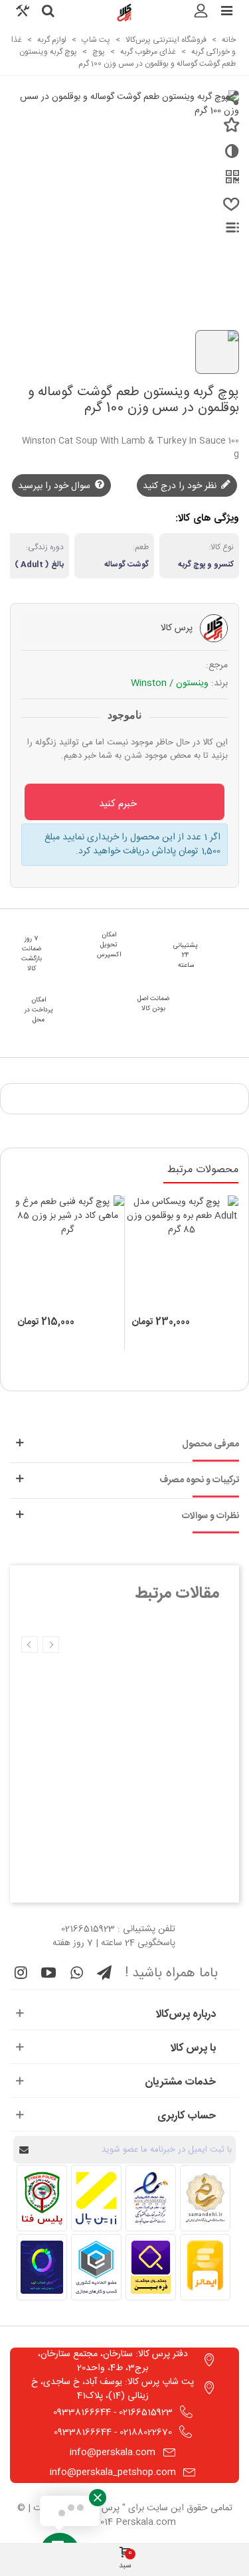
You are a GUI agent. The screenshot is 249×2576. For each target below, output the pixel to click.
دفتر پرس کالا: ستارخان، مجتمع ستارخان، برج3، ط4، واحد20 (113, 2361)
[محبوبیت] (229, 210)
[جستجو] (48, 13)
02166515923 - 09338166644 (113, 2413)
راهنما (225, 227)
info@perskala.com (113, 2452)
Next (30, 1645)
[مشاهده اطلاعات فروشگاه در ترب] (42, 2267)
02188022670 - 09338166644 (113, 2433)
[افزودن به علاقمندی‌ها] (229, 130)
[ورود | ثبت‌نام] (201, 13)
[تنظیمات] (23, 13)
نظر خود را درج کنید (181, 486)
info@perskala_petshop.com (113, 2472)
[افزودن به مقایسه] (229, 157)
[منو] (226, 13)
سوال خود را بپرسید (55, 486)
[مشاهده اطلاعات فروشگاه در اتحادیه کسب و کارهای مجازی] (96, 2267)
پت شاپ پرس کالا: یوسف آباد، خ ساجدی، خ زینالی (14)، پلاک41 (113, 2389)
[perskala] (125, 13)
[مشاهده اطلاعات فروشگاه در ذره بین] (151, 2267)
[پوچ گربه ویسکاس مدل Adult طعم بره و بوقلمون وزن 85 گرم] (182, 1252)
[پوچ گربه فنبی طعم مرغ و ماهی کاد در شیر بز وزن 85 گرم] (67, 1252)
